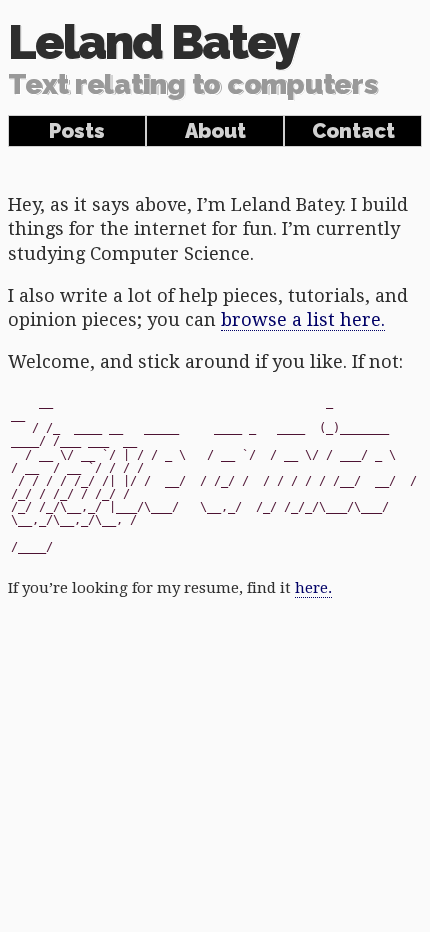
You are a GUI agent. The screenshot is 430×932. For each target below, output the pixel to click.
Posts (77, 131)
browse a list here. (303, 319)
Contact (353, 131)
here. (313, 588)
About (215, 131)
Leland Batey (193, 58)
